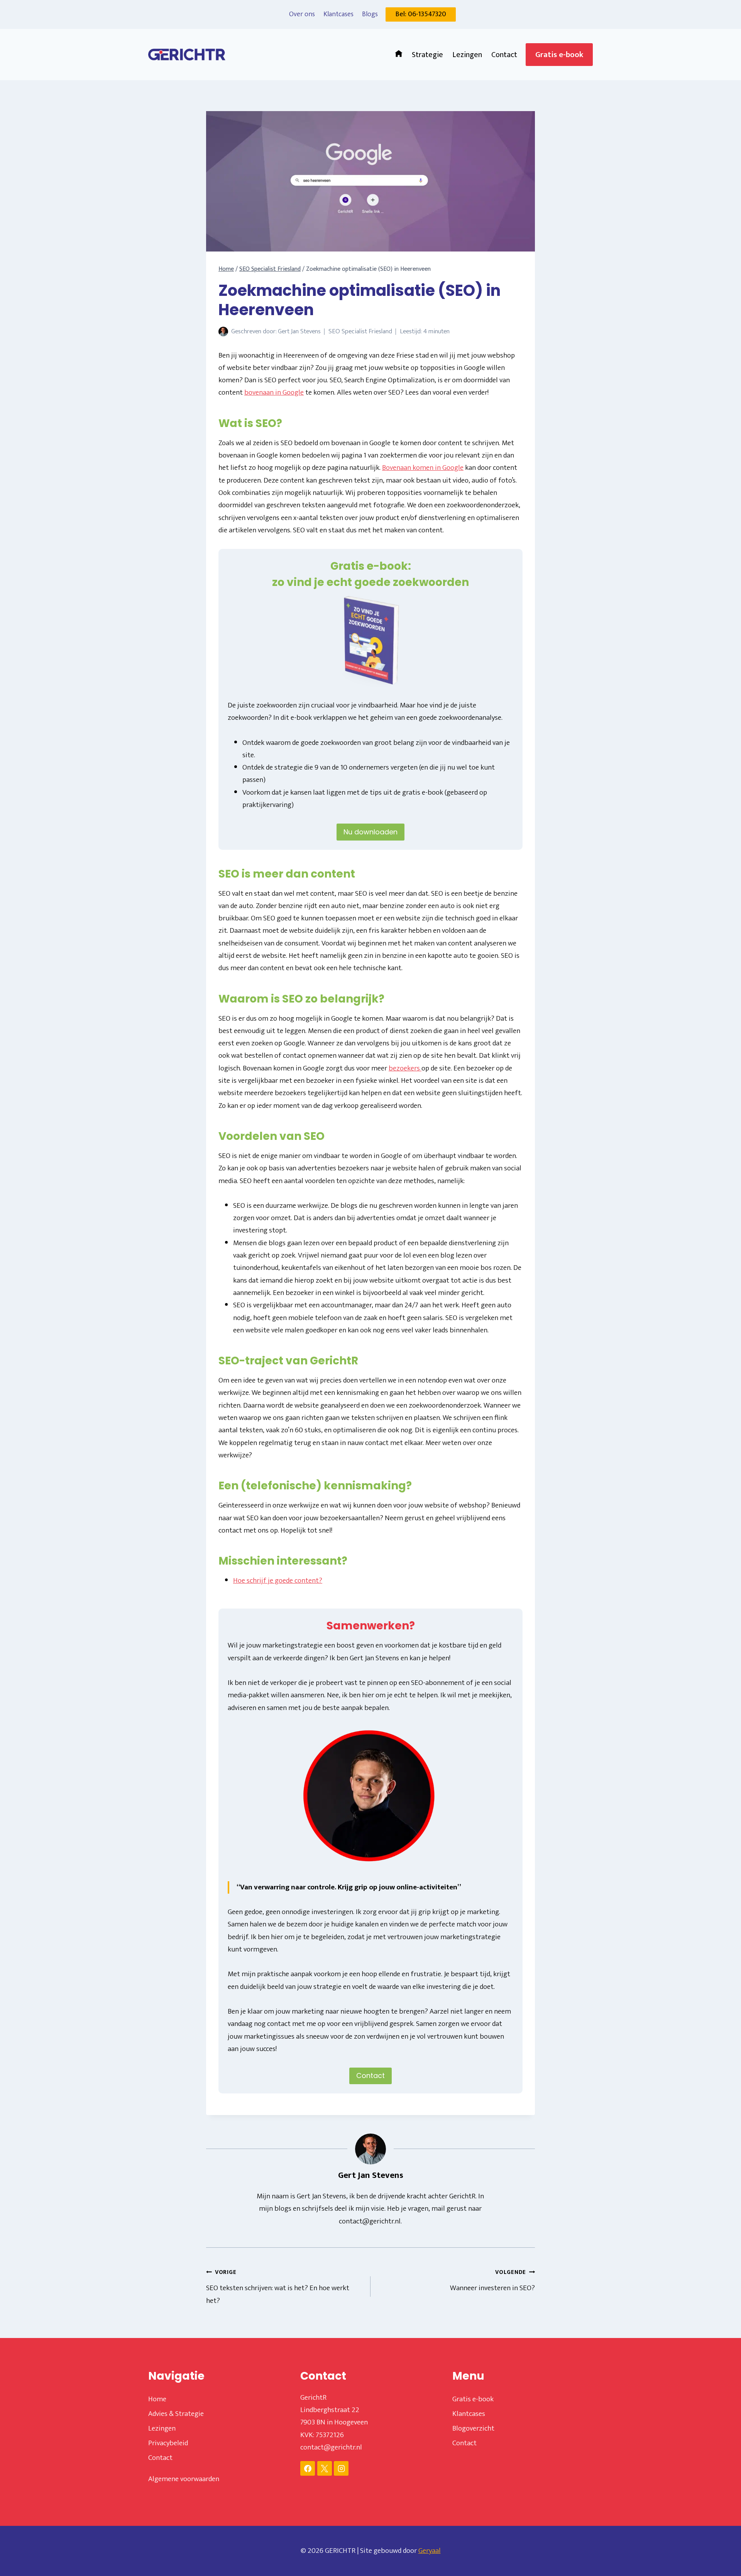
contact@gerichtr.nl (331, 2447)
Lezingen (467, 55)
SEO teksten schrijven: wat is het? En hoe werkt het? (278, 2287)
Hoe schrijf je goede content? (278, 1581)
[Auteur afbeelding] (223, 332)
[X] (325, 2468)
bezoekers (405, 1068)
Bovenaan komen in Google (423, 468)
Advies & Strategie (176, 2414)
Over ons (302, 14)
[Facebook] (308, 2468)
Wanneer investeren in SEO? (492, 2281)
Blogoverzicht (473, 2428)
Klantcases (338, 14)
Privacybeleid (168, 2443)
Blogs (370, 14)
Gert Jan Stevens (299, 331)
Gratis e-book (559, 55)
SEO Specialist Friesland (360, 331)
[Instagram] (341, 2468)
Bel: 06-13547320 (421, 14)
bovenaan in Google (274, 392)
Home (157, 2399)
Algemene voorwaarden (184, 2479)
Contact (504, 55)
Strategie (427, 55)
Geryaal (430, 2551)
